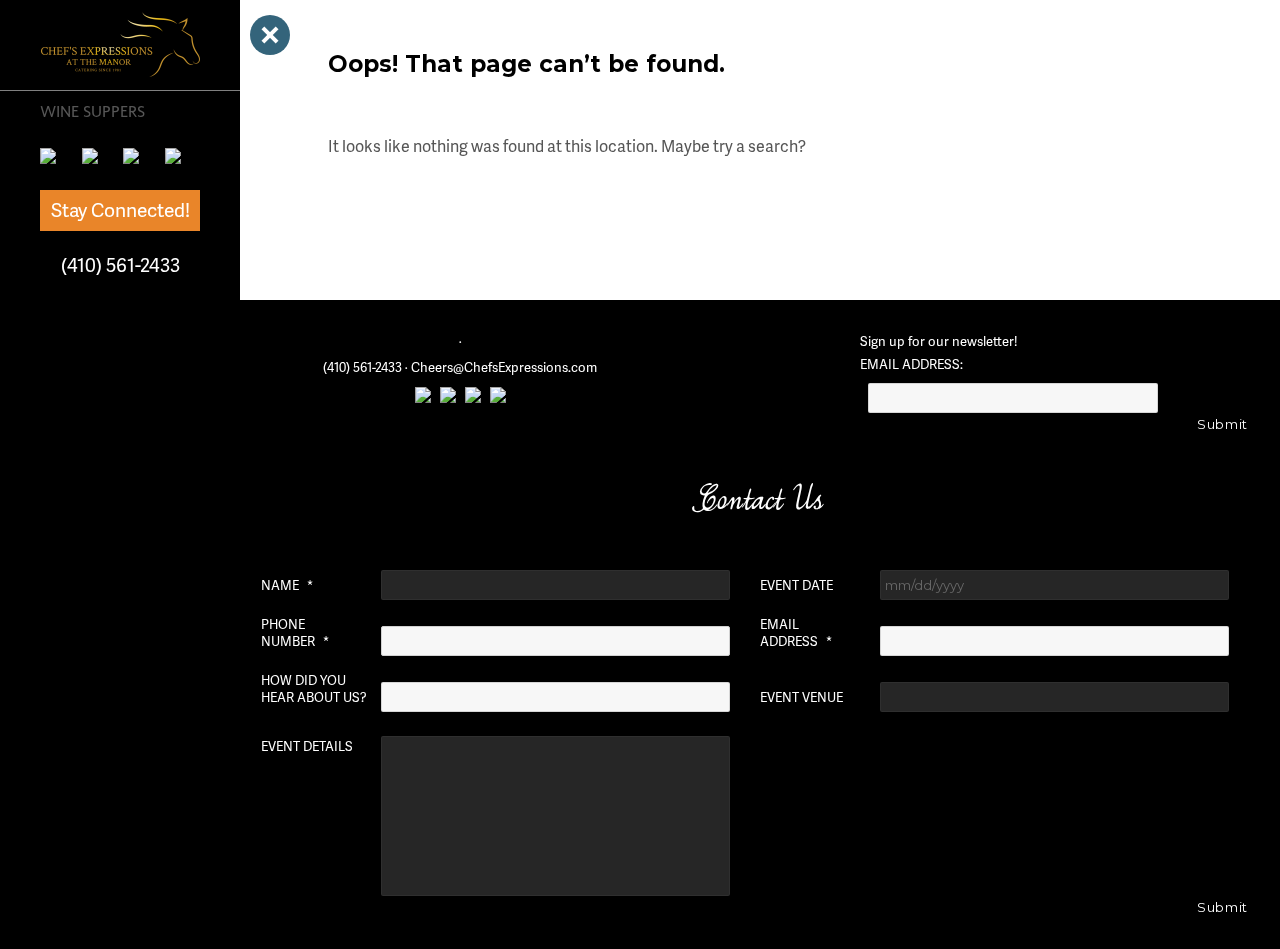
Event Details (307, 746)
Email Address (796, 633)
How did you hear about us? (314, 689)
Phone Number (295, 633)
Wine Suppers (92, 111)
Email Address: (911, 364)
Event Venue (801, 697)
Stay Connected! (120, 209)
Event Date (796, 585)
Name (287, 585)
